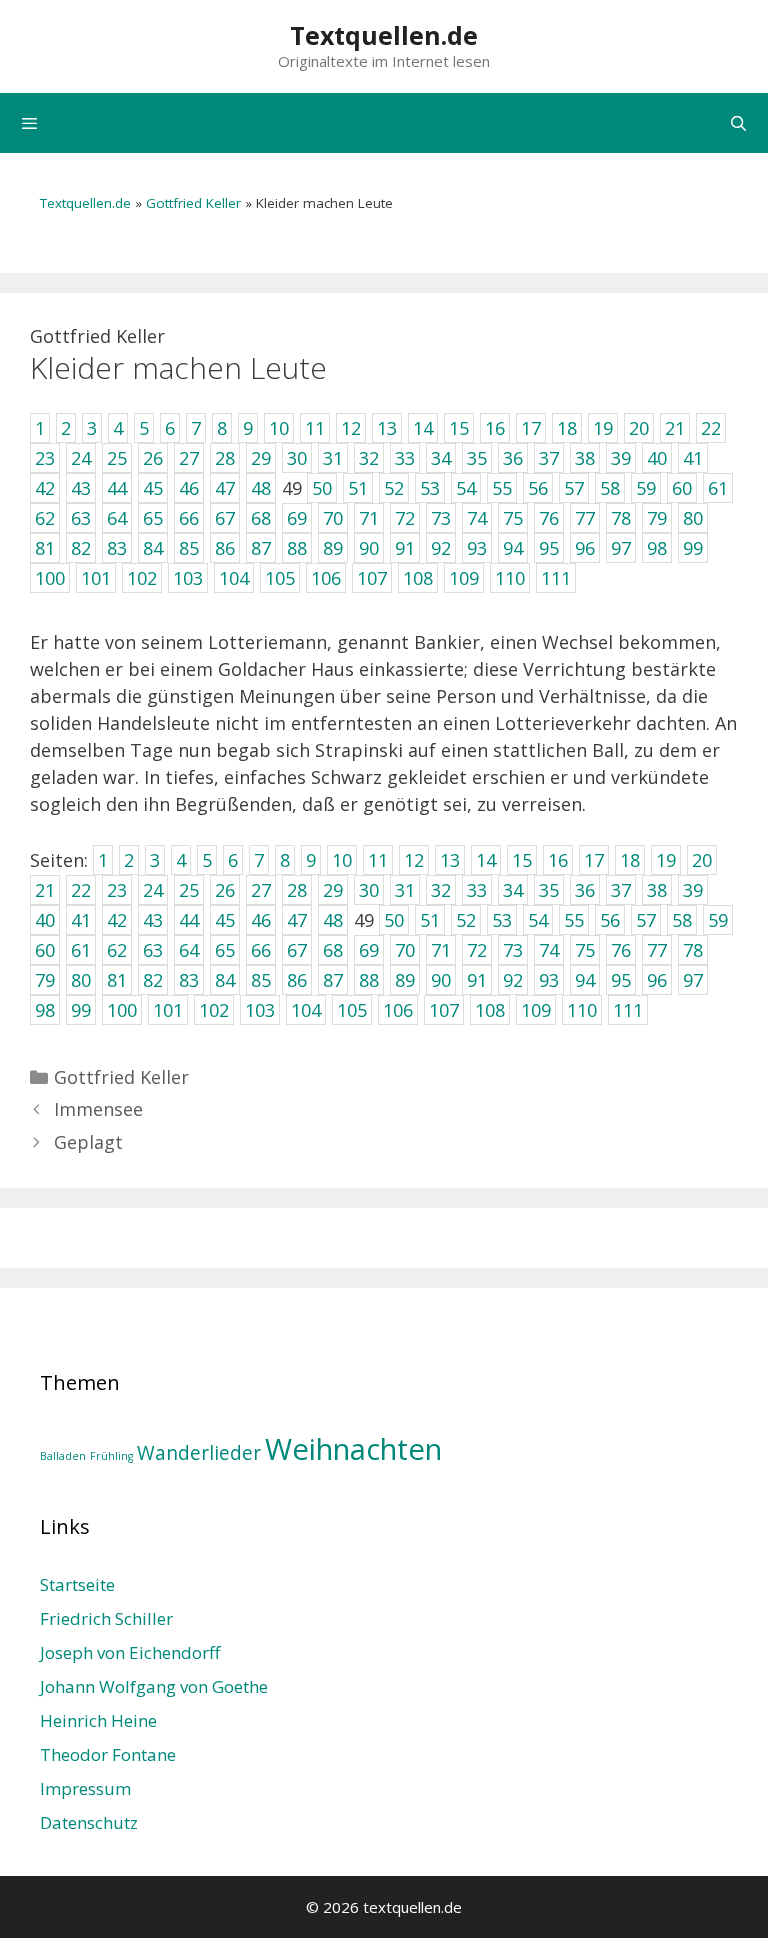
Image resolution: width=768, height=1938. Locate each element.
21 (45, 890)
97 (693, 980)
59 (718, 920)
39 (693, 890)
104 (306, 1010)
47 (297, 920)
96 (657, 980)
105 (352, 1010)
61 (81, 950)
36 (585, 890)
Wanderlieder (199, 1453)
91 (477, 980)
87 (333, 980)
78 (693, 950)
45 (225, 920)
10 (342, 860)
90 (441, 980)
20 (702, 860)
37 (621, 890)
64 (189, 950)
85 (261, 980)
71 (441, 950)
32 (441, 890)
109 (536, 1010)
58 (682, 920)
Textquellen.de (384, 35)
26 (225, 890)
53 (502, 920)
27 (261, 890)
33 (477, 890)
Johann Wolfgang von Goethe (154, 1686)
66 (261, 950)
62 (117, 950)
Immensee (98, 1109)
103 (260, 1010)
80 (81, 980)
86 (297, 980)
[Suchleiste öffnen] (738, 123)
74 (549, 950)
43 (153, 920)
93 (549, 980)
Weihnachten (353, 1449)
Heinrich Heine (98, 1720)
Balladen (63, 1456)
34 (513, 890)
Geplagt (88, 1142)
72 (477, 950)
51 (430, 920)
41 (81, 920)
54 (538, 920)
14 (486, 860)
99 (81, 1010)
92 (513, 980)
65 (225, 950)
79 (45, 980)
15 (522, 860)
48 (333, 920)
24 (153, 890)
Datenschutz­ (89, 1822)
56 (610, 920)
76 (621, 950)
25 (189, 890)
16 (558, 860)
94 (585, 980)
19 (666, 860)
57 (646, 920)
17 (594, 860)
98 (45, 1010)
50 (394, 920)
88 (369, 980)
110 (582, 1010)
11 (378, 860)
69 (369, 950)
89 (405, 980)
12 (414, 860)
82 (153, 980)
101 (168, 1010)
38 (657, 890)
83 (189, 980)
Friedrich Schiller (106, 1618)
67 (297, 950)
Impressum (85, 1788)
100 (122, 1010)
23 (117, 890)
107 (444, 1010)
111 (628, 1010)
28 (297, 890)
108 (490, 1010)
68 (333, 950)
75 (585, 950)
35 (549, 890)
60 (45, 950)
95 (621, 980)
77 (657, 950)
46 (261, 920)
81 (117, 980)
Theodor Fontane (108, 1754)
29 (333, 890)
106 (398, 1010)
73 (513, 950)
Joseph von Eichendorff (130, 1652)
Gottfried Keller (193, 203)
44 (189, 920)
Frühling (111, 1456)
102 (214, 1010)
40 (45, 920)
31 (405, 890)
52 (466, 920)
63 (153, 950)
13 (450, 860)
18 (630, 860)
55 (574, 920)
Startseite (77, 1584)
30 (369, 890)
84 (225, 980)
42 (117, 920)
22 (81, 890)
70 (405, 950)
